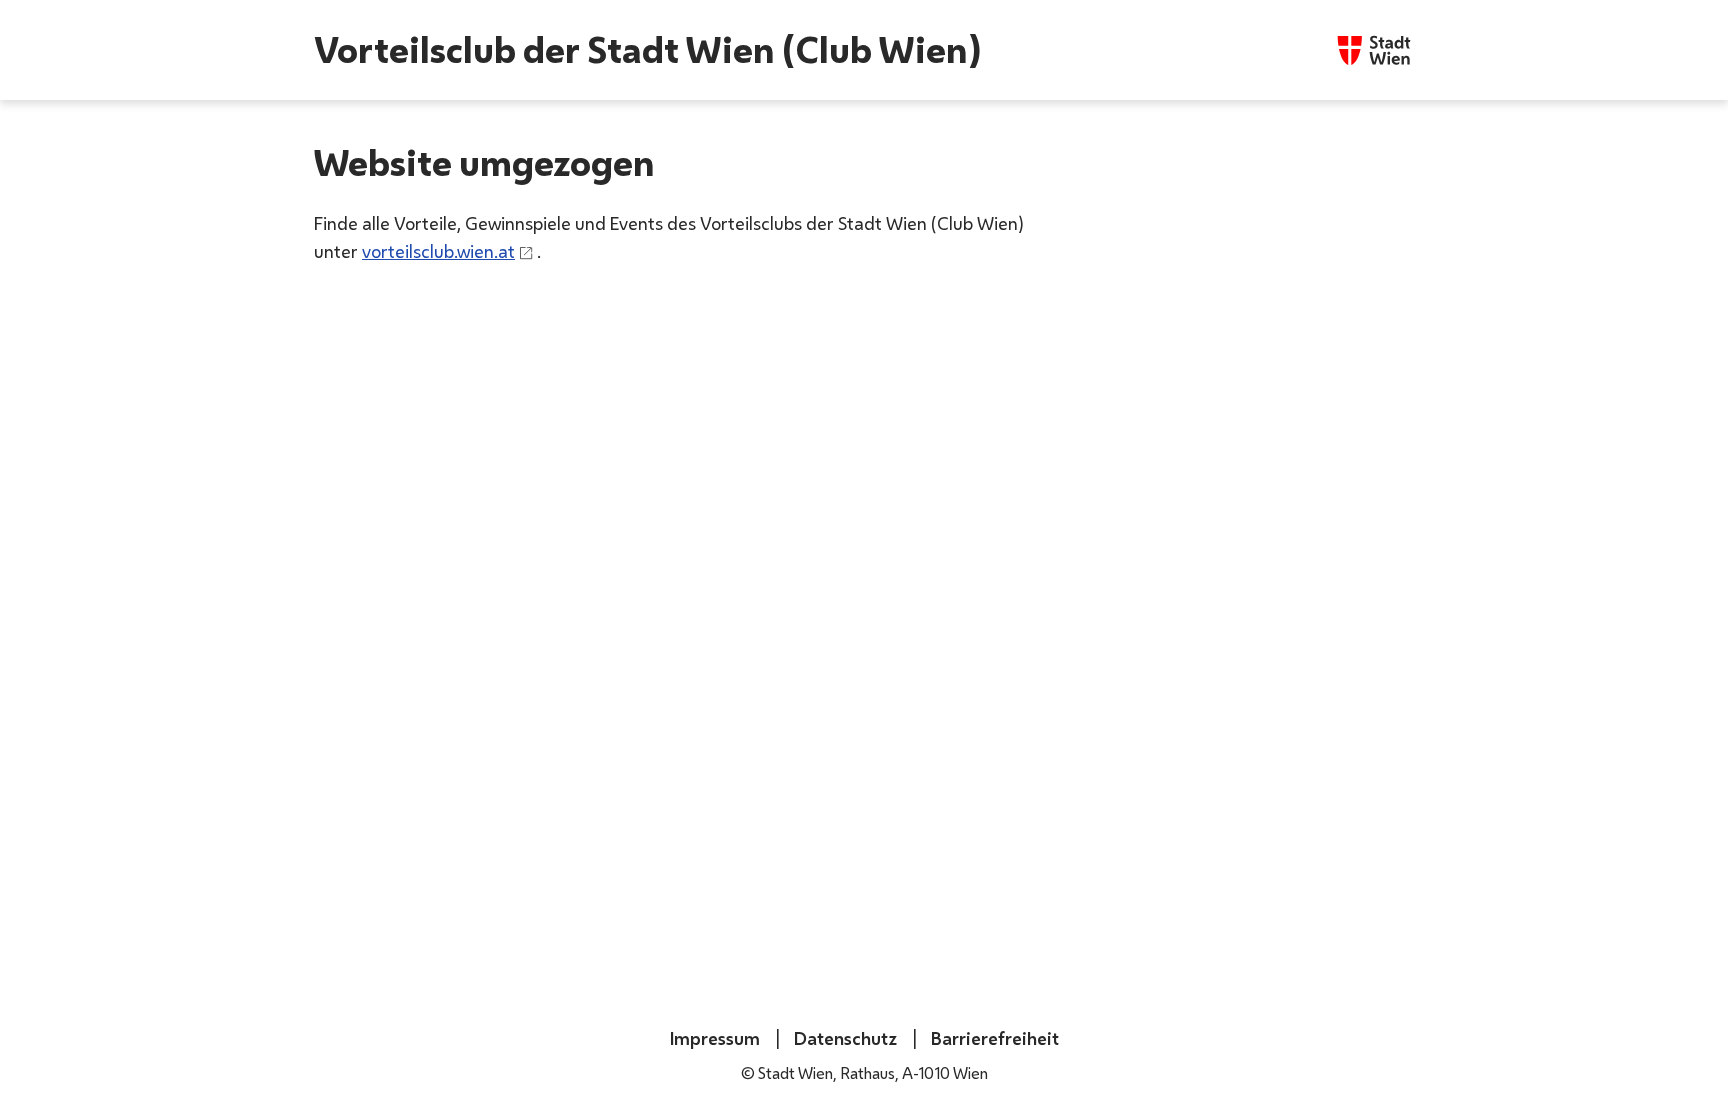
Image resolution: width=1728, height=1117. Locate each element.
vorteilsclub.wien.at (438, 251)
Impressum (715, 1038)
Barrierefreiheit (993, 1038)
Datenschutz (843, 1038)
